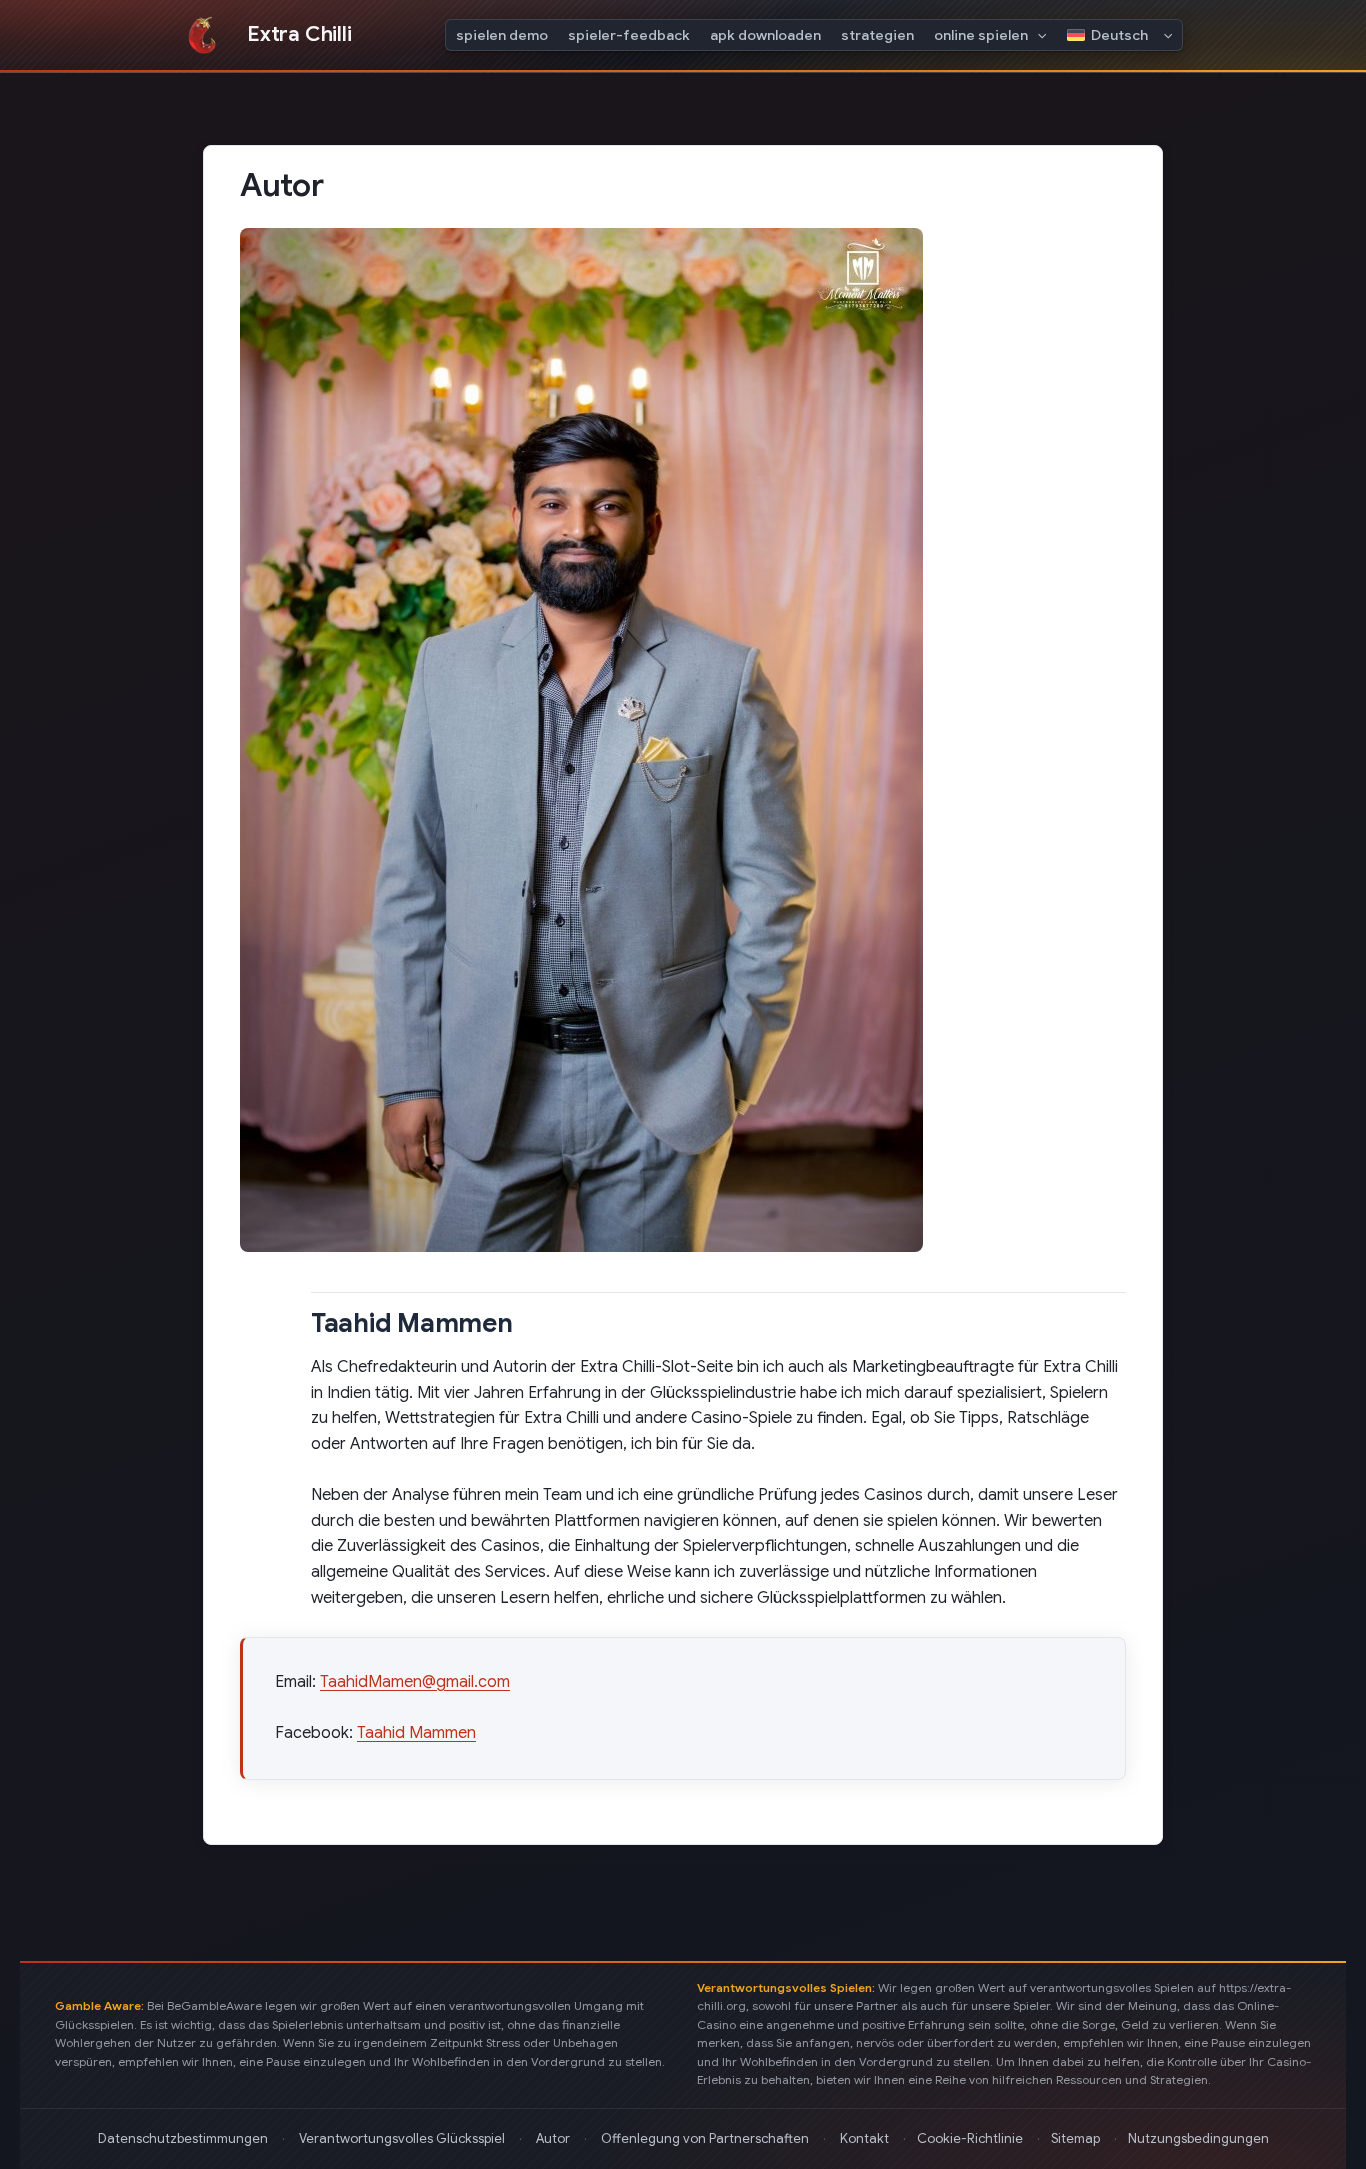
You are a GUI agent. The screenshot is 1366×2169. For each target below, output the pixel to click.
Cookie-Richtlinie (970, 2138)
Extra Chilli (299, 34)
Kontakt (864, 2138)
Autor (553, 2138)
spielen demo (502, 35)
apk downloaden (765, 35)
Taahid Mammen (416, 1733)
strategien (877, 35)
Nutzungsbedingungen (1198, 2138)
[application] (1037, 35)
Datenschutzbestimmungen (183, 2138)
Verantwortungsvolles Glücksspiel (402, 2138)
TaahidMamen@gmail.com (415, 1682)
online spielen (981, 35)
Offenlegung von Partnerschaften (705, 2138)
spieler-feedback (629, 35)
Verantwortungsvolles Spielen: (787, 1987)
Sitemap (1075, 2138)
